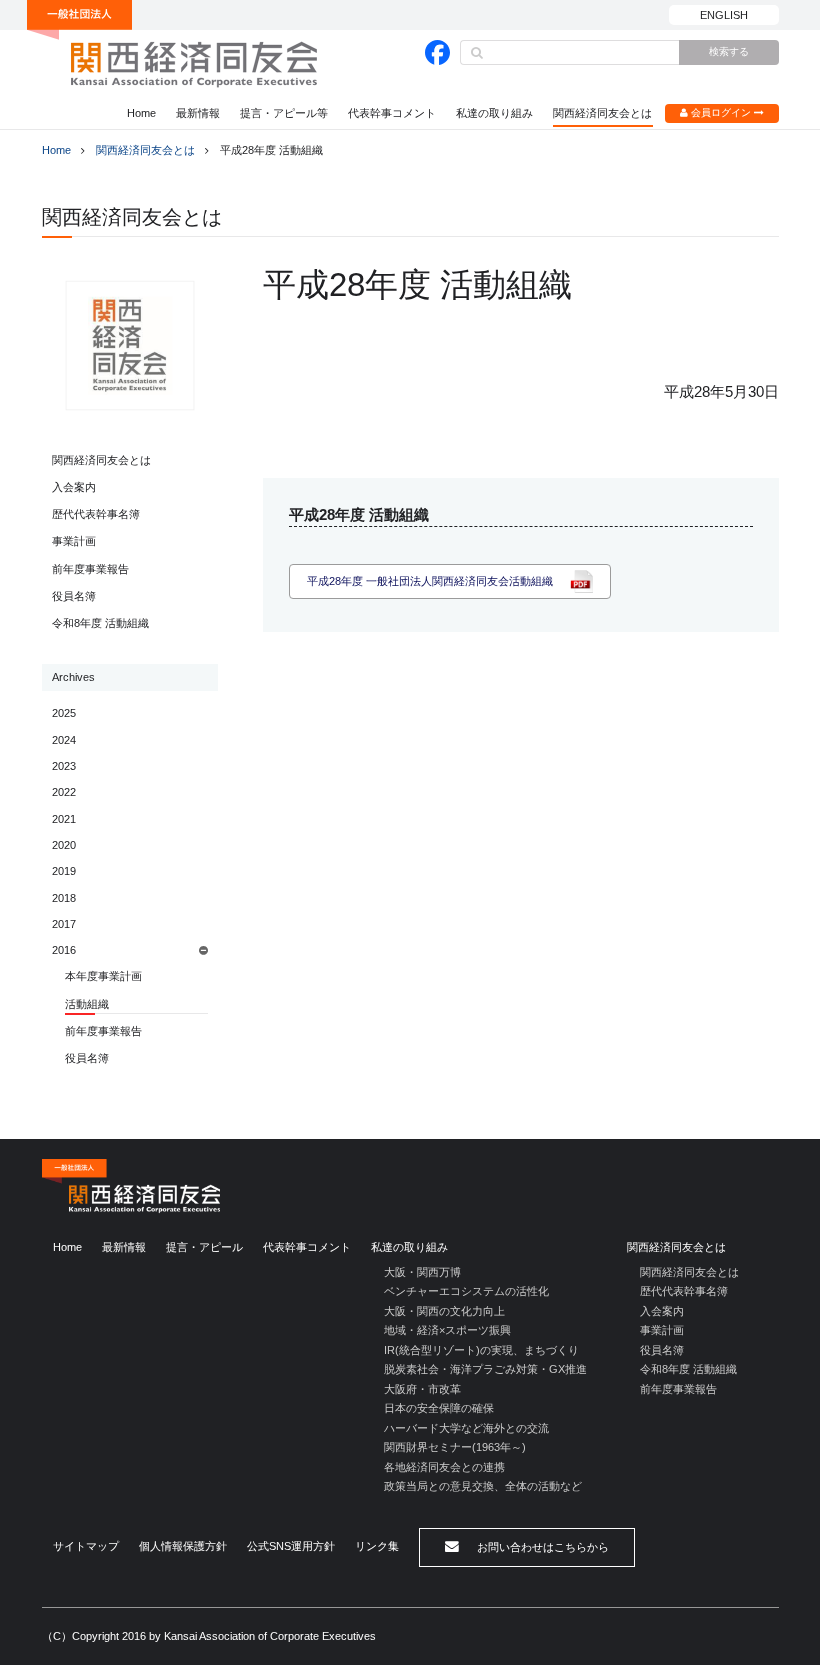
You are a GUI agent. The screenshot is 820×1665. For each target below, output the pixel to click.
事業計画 (74, 541)
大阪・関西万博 (422, 1272)
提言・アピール (204, 1247)
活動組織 (87, 1004)
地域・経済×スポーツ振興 (447, 1330)
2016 (64, 950)
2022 (64, 792)
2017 (64, 924)
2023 (64, 766)
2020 (64, 845)
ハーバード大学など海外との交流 (466, 1428)
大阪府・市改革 (422, 1389)
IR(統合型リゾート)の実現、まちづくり (481, 1350)
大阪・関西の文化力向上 (444, 1311)
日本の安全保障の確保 (439, 1408)
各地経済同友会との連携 (444, 1467)
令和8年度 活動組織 (100, 623)
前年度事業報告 (90, 569)
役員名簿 (74, 596)
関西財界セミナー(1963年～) (455, 1447)
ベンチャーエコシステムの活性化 (466, 1291)
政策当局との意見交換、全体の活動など (483, 1486)
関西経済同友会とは (602, 113)
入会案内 (74, 487)
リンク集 (377, 1546)
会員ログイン (721, 112)
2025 (64, 713)
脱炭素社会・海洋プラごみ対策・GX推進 (485, 1369)
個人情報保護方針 (183, 1546)
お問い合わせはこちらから (541, 1547)
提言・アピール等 (284, 113)
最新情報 (198, 113)
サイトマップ (86, 1546)
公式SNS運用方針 (291, 1546)
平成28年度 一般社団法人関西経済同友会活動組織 (430, 581)
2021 (64, 819)
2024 (64, 740)
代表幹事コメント (392, 113)
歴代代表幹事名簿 (96, 514)
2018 (64, 898)
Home (141, 113)
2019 (64, 871)
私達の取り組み (494, 113)
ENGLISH (724, 15)
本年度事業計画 (103, 976)
